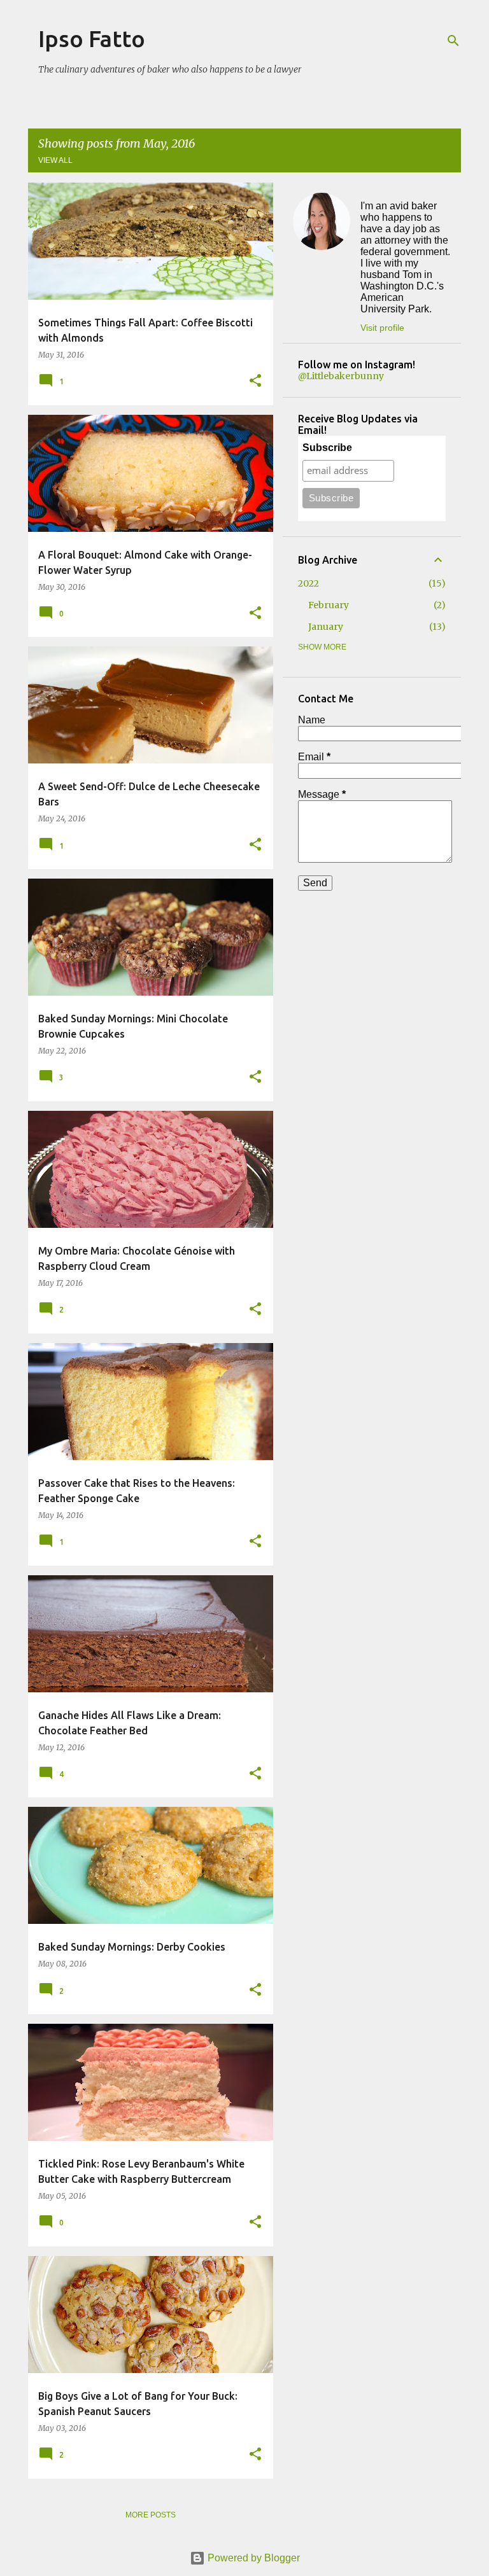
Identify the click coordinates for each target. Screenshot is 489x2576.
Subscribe (327, 448)
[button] (255, 381)
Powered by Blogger (252, 2558)
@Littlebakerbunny (341, 376)
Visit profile (382, 328)
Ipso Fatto (92, 38)
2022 (308, 583)
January (326, 627)
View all (55, 160)
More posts (151, 2515)
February (329, 605)
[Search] (453, 41)
